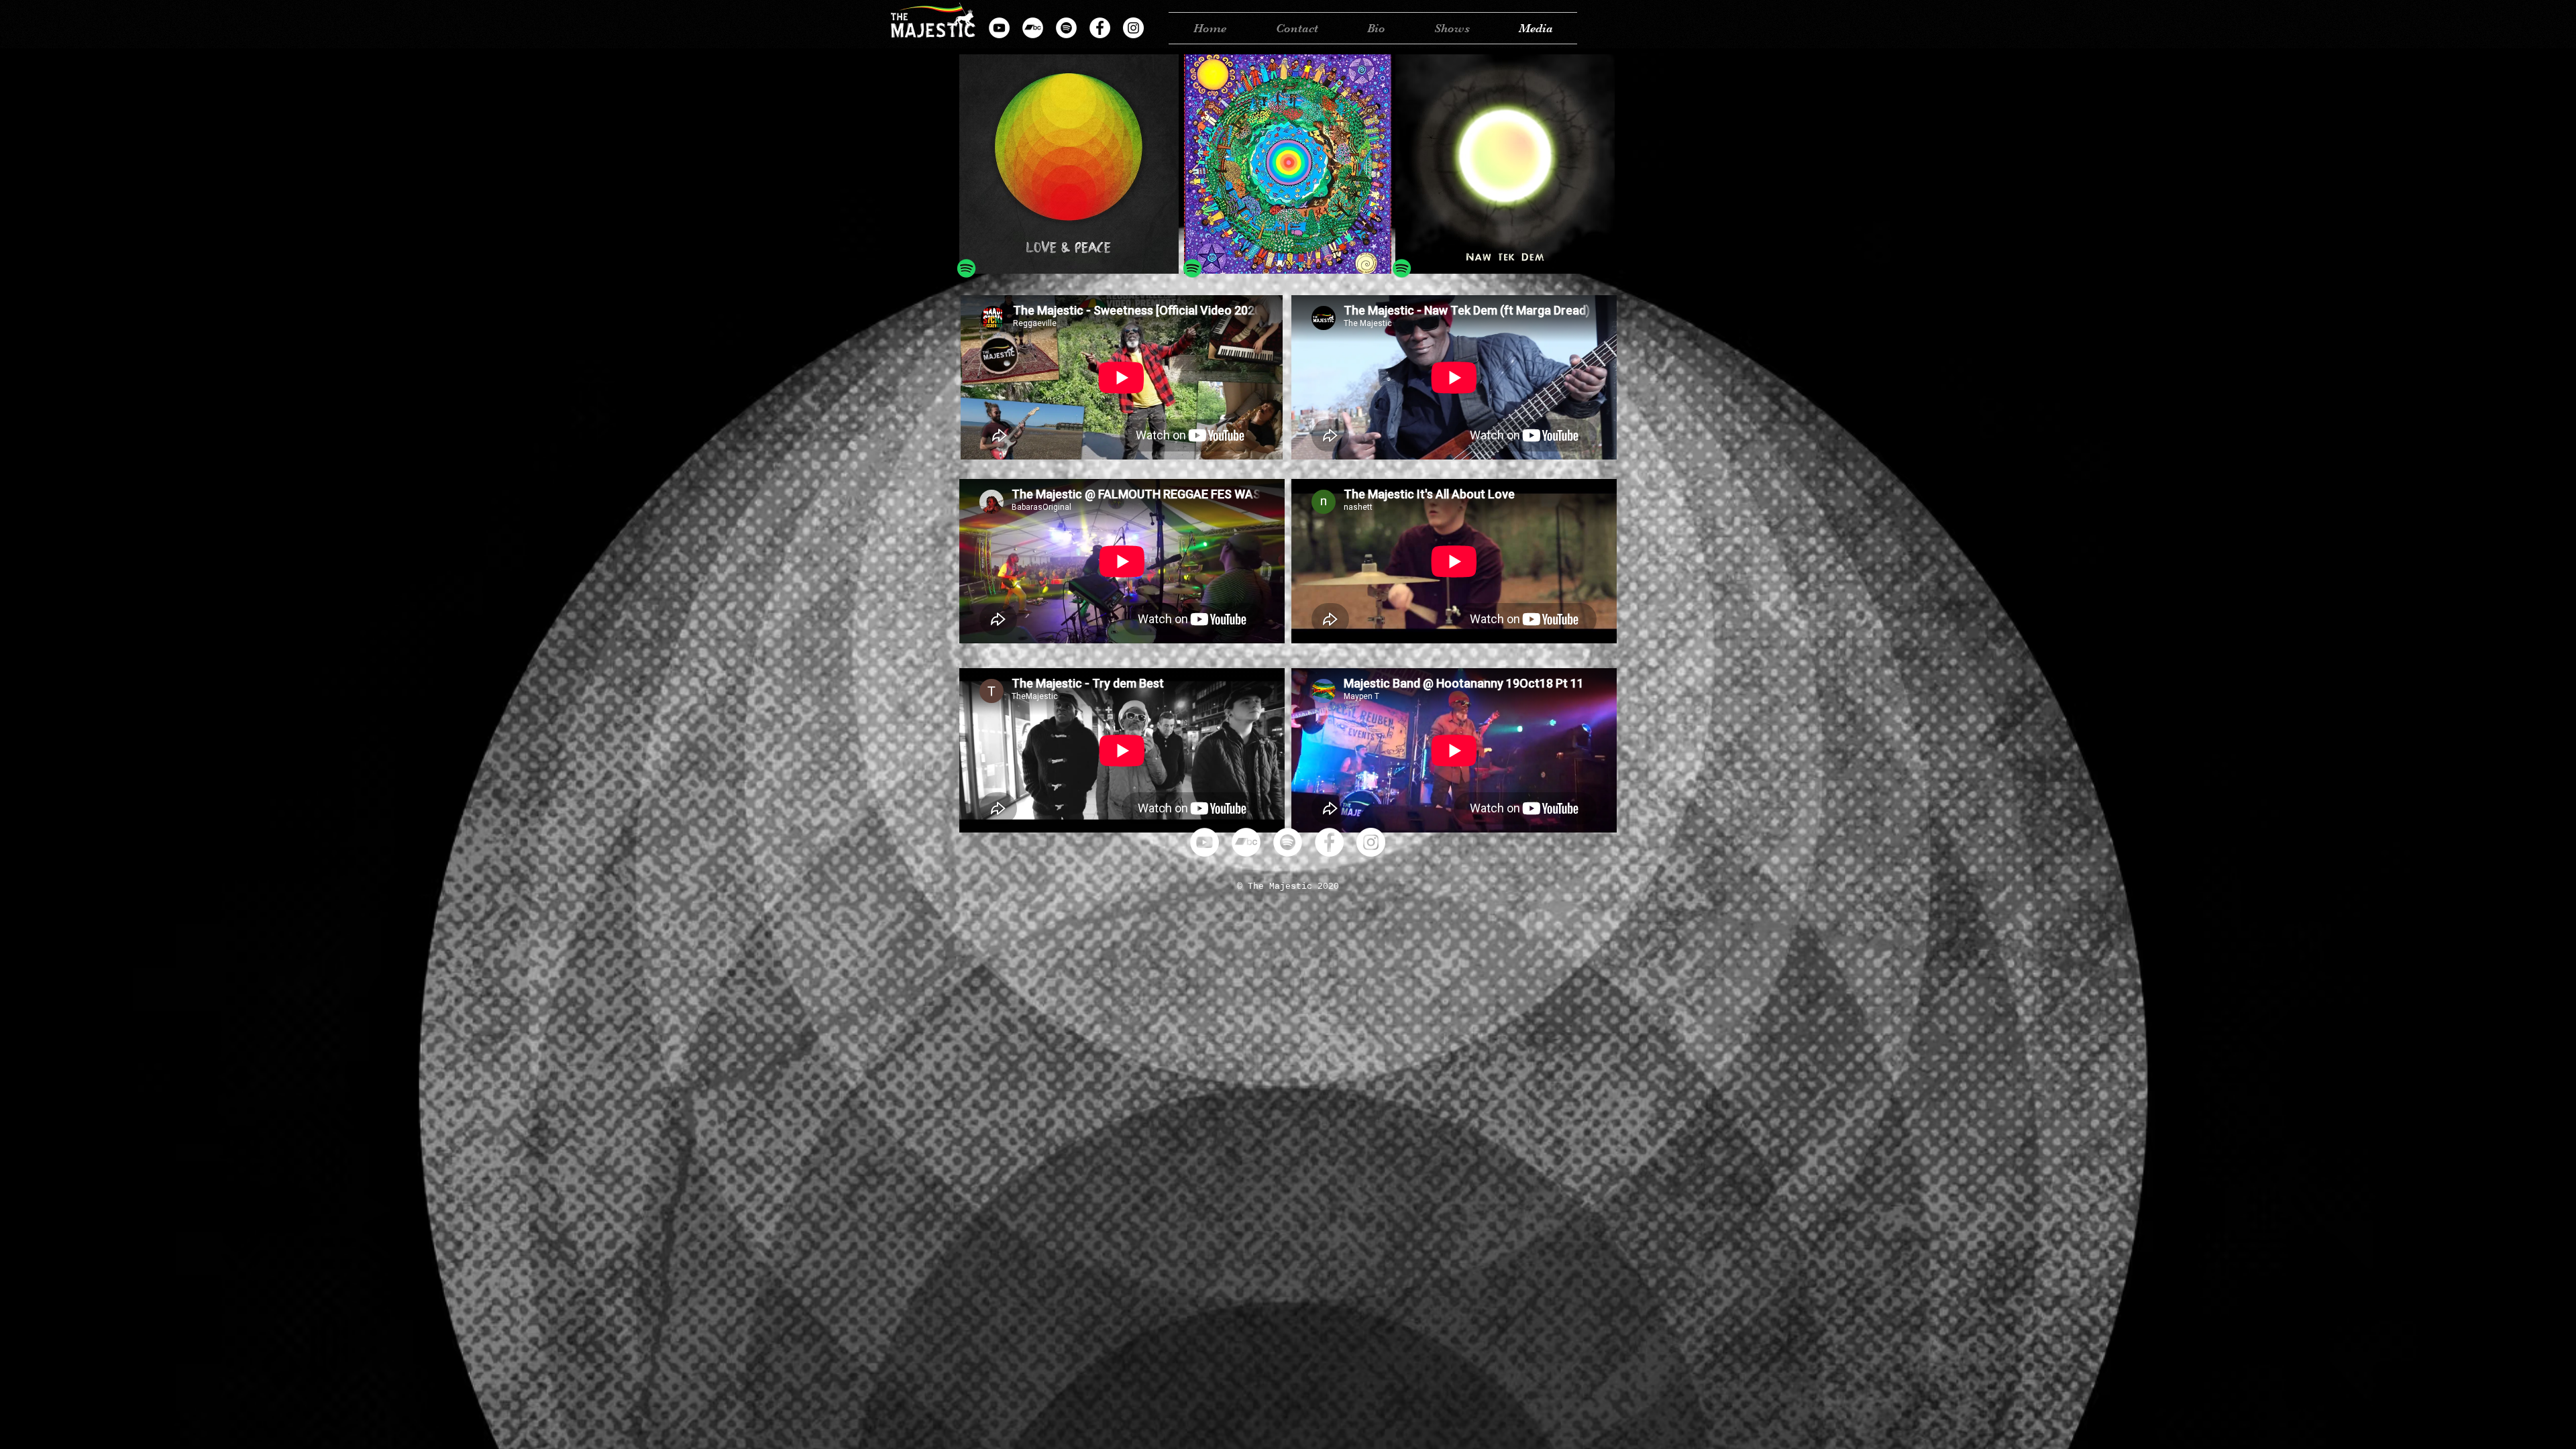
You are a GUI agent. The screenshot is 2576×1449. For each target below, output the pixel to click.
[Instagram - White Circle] (1133, 28)
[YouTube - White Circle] (999, 28)
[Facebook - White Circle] (1100, 28)
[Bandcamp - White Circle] (1033, 28)
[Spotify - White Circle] (1066, 28)
